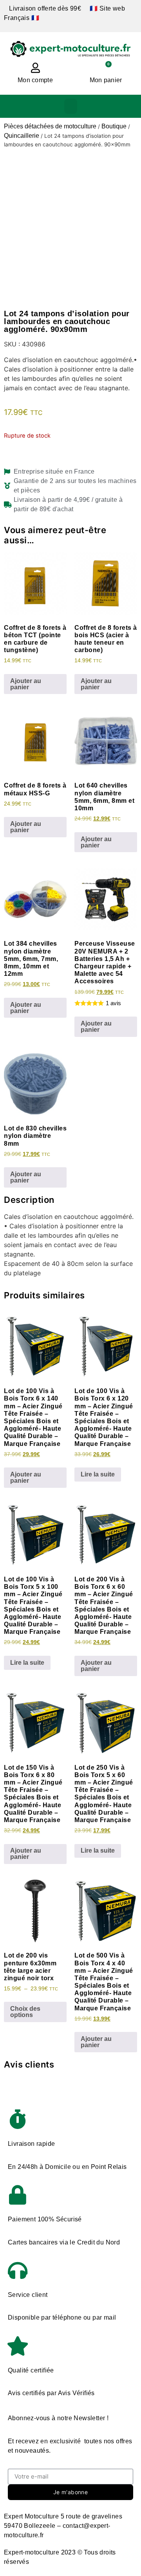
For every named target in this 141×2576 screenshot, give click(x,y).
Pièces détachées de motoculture (50, 126)
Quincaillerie (22, 136)
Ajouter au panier (26, 684)
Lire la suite (98, 1474)
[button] (71, 106)
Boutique (114, 126)
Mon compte (35, 80)
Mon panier (106, 80)
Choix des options (25, 2012)
